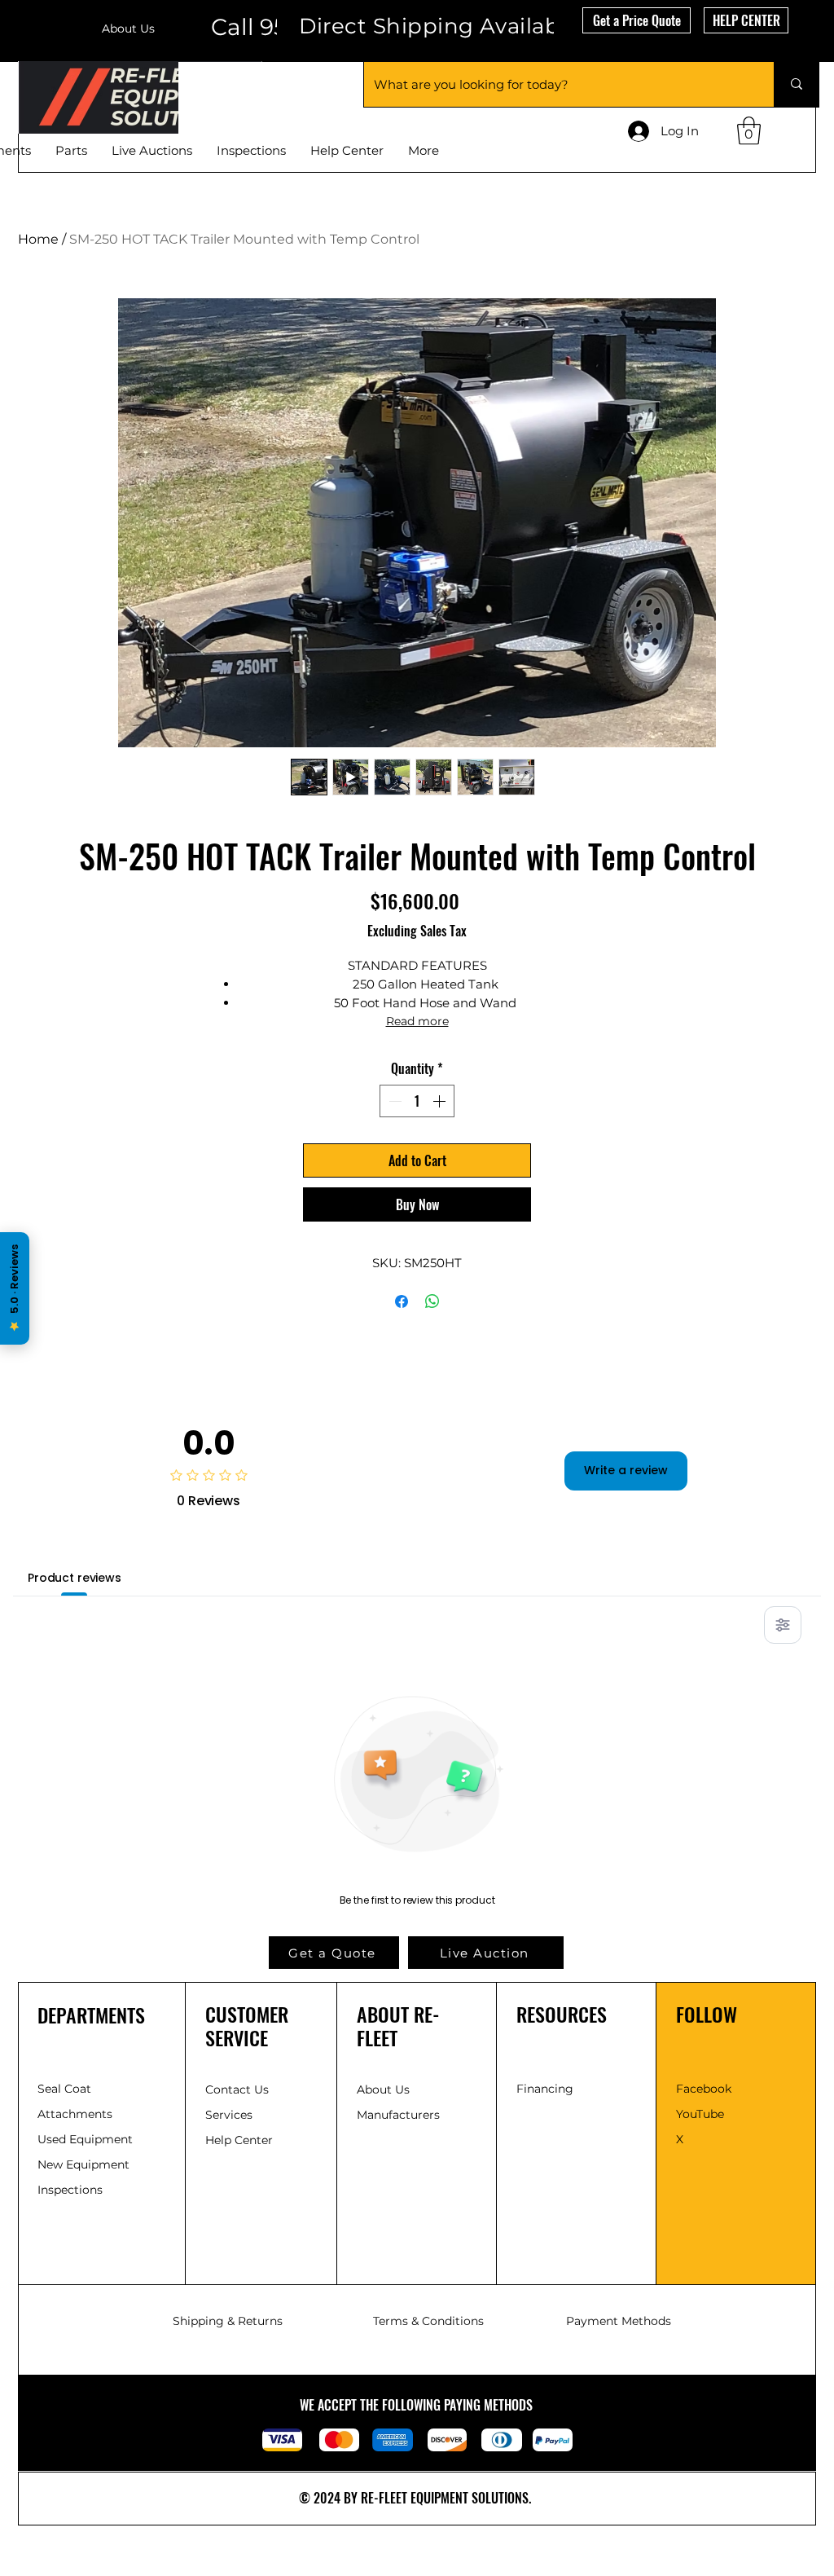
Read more (417, 1021)
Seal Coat (64, 2089)
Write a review (626, 1470)
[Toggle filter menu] (783, 1625)
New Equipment (85, 2164)
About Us (128, 29)
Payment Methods (619, 2321)
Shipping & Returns (228, 2321)
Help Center (241, 2140)
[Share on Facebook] (402, 1301)
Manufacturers (398, 2115)
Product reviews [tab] (75, 1578)
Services (229, 2115)
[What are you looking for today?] (796, 84)
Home (38, 239)
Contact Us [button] (237, 2089)
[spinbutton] (417, 1101)
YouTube (700, 2114)
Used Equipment (87, 2139)
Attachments (75, 2114)
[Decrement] (393, 1101)
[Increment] (441, 1101)
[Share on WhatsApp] (432, 1301)
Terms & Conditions (428, 2321)
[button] (636, 20)
